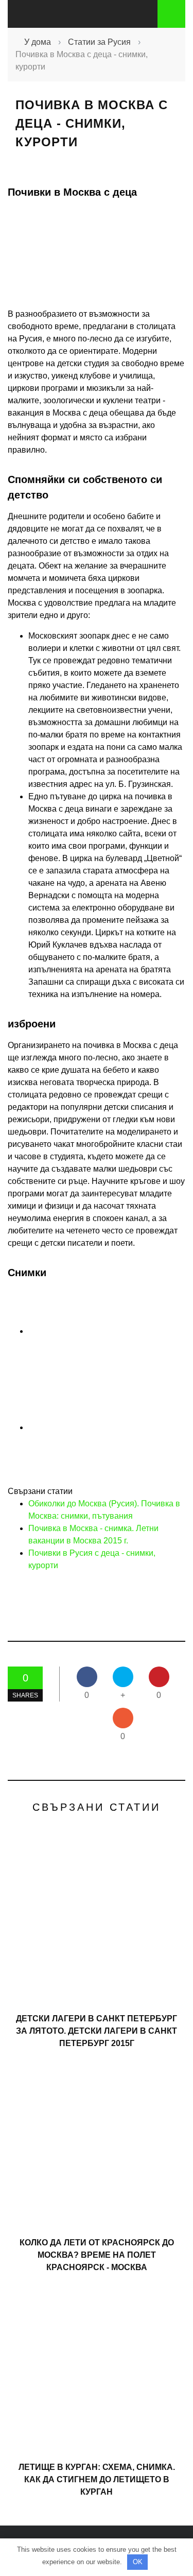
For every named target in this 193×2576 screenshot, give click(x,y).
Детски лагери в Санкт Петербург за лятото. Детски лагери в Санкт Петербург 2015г (97, 2031)
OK (138, 2562)
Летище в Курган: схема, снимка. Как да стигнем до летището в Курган (97, 2479)
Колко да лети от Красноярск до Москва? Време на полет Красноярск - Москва (97, 2255)
